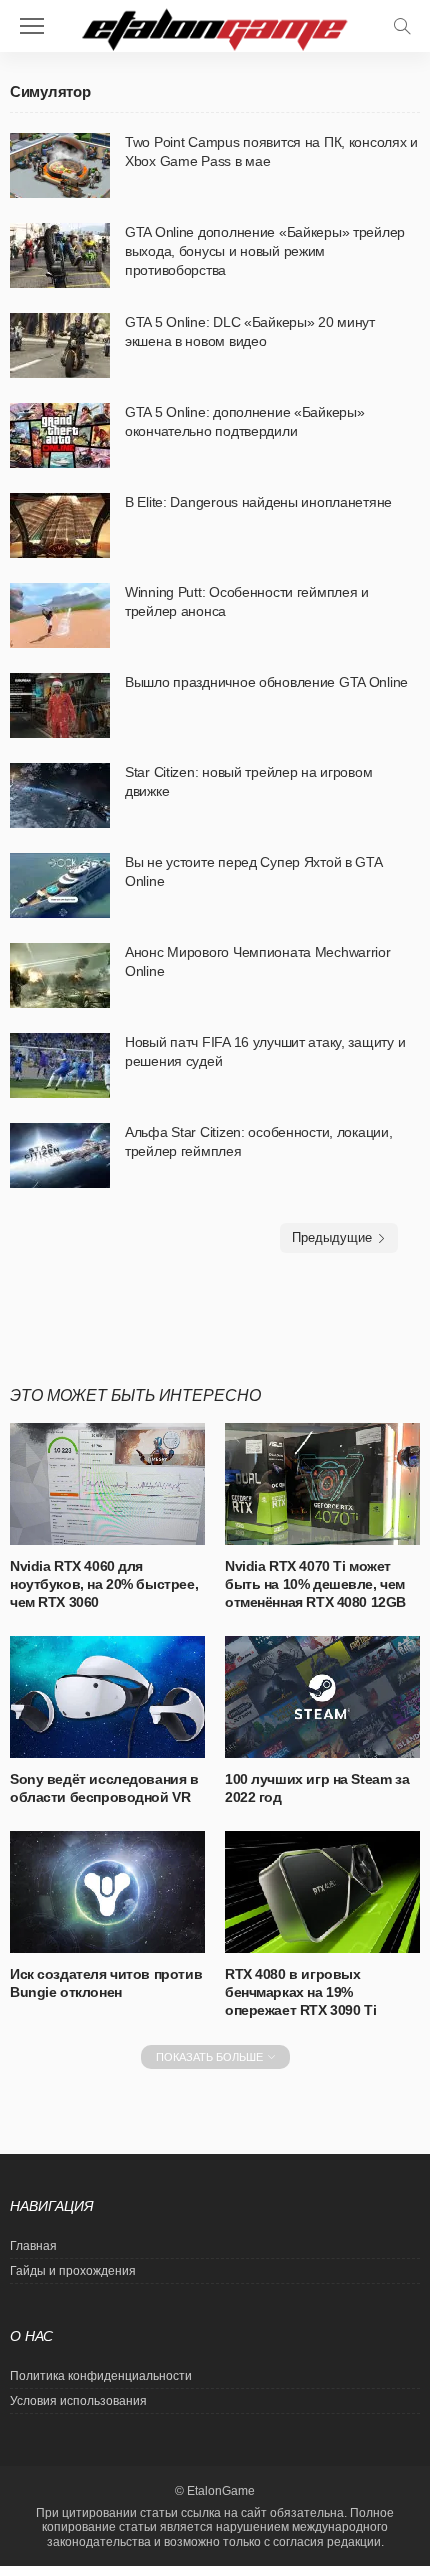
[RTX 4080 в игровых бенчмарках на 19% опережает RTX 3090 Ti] (322, 1892)
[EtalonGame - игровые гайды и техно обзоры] (215, 27)
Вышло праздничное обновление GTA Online (266, 682)
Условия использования (78, 2401)
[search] (402, 26)
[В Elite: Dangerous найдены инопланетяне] (60, 525)
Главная (33, 2246)
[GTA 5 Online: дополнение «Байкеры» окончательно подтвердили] (60, 435)
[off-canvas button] (32, 26)
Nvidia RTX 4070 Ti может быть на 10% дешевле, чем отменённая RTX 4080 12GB (315, 1584)
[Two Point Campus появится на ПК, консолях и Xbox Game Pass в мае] (60, 165)
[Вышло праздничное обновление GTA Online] (60, 705)
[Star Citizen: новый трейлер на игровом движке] (60, 795)
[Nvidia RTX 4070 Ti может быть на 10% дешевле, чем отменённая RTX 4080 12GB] (322, 1484)
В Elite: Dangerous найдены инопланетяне (258, 502)
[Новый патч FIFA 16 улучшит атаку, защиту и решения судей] (60, 1065)
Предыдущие (332, 1237)
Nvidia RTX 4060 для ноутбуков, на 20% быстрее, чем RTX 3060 (104, 1584)
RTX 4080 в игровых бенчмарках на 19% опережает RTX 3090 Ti (300, 1992)
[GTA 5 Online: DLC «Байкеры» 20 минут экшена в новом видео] (60, 345)
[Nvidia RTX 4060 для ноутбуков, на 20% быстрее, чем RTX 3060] (107, 1484)
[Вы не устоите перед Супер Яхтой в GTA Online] (60, 885)
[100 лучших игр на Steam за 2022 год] (322, 1697)
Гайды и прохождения (73, 2271)
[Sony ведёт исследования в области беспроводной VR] (107, 1697)
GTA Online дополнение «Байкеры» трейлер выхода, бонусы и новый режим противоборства (265, 251)
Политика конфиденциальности (101, 2376)
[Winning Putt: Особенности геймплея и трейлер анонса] (60, 615)
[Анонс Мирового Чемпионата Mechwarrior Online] (60, 975)
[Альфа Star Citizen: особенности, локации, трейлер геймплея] (60, 1155)
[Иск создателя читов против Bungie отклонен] (107, 1892)
